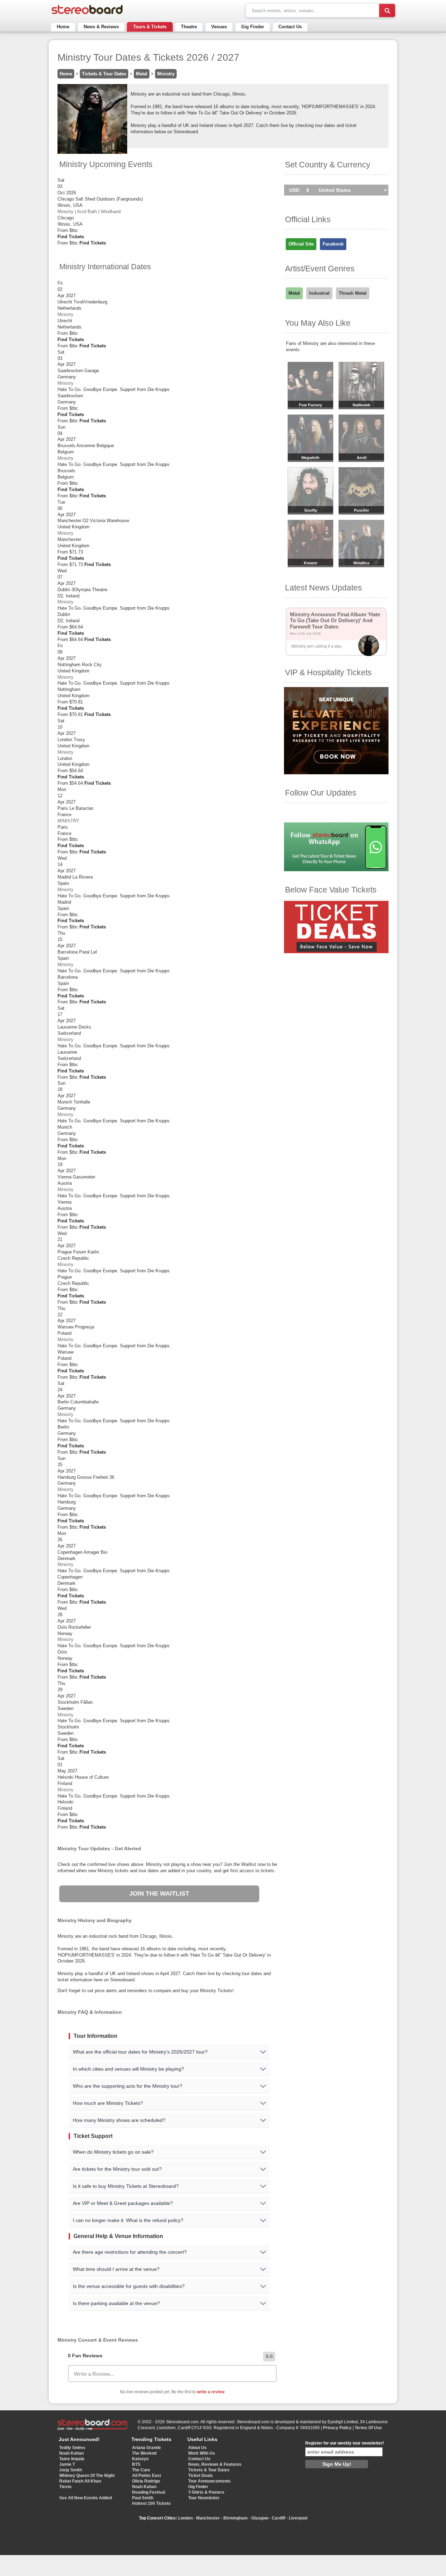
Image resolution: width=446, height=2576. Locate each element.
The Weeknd (144, 2453)
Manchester (208, 2518)
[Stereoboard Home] (87, 14)
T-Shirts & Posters (206, 2492)
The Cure (141, 2470)
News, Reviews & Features (215, 2464)
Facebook (333, 244)
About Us (197, 2448)
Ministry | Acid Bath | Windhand (89, 212)
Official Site (301, 244)
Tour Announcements (209, 2481)
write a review (211, 2392)
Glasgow (260, 2518)
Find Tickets (71, 237)
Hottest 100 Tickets (151, 2503)
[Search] (387, 10)
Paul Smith (143, 2498)
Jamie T (67, 2464)
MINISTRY (68, 821)
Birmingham (236, 2518)
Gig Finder (253, 27)
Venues (219, 27)
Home (63, 27)
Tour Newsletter (204, 2498)
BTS (136, 2464)
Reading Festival (149, 2492)
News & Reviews (101, 27)
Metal (142, 74)
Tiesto (65, 2487)
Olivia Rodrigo (146, 2481)
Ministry (166, 74)
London (185, 2518)
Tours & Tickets (150, 27)
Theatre (189, 27)
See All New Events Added (86, 2498)
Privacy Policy (337, 2428)
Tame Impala (72, 2459)
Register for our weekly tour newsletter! (345, 2443)
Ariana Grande (147, 2448)
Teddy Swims (72, 2448)
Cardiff (279, 2518)
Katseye (140, 2459)
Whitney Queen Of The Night (87, 2476)
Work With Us (202, 2453)
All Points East (147, 2476)
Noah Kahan (71, 2453)
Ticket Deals (201, 2476)
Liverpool (298, 2518)
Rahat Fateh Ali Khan (80, 2481)
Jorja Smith (71, 2470)
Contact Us (290, 27)
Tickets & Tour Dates (104, 74)
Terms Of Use (368, 2428)
